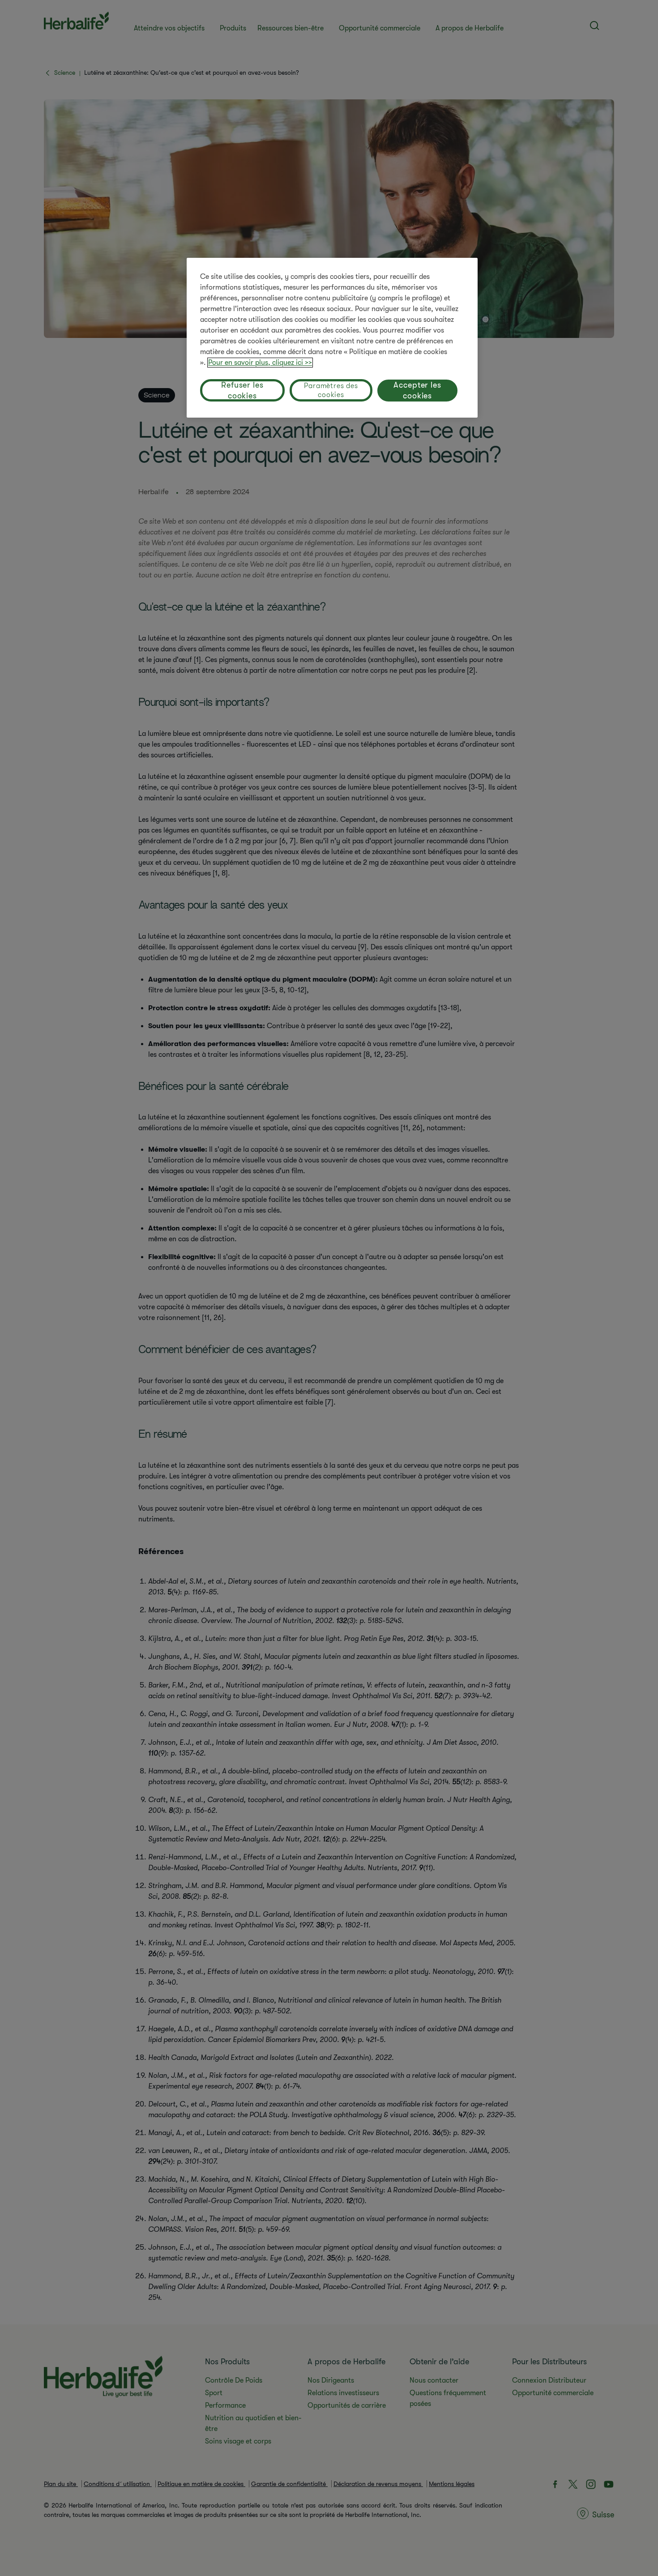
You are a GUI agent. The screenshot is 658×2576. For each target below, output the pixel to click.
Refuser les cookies (242, 390)
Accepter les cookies (417, 390)
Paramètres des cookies (331, 390)
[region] (332, 338)
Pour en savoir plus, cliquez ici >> (260, 363)
